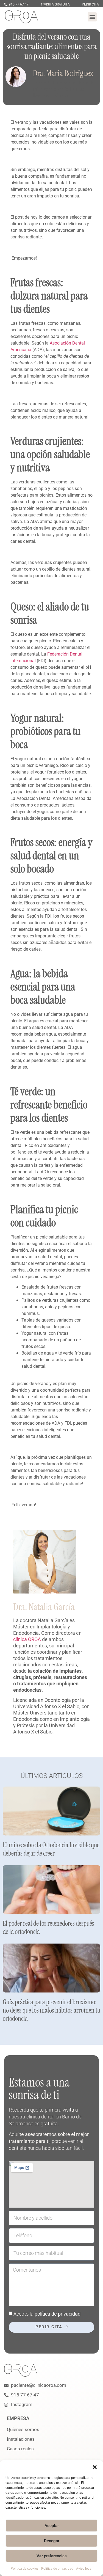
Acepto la (47, 2314)
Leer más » (11, 1861)
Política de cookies (25, 2569)
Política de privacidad (57, 2569)
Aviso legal (84, 2569)
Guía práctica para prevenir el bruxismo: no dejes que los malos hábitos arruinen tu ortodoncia (51, 2010)
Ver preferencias (52, 2556)
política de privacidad (58, 2314)
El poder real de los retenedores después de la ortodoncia (48, 1927)
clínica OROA (27, 1639)
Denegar (52, 2541)
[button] (95, 2467)
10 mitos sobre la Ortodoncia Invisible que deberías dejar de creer (51, 1849)
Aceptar (52, 2526)
